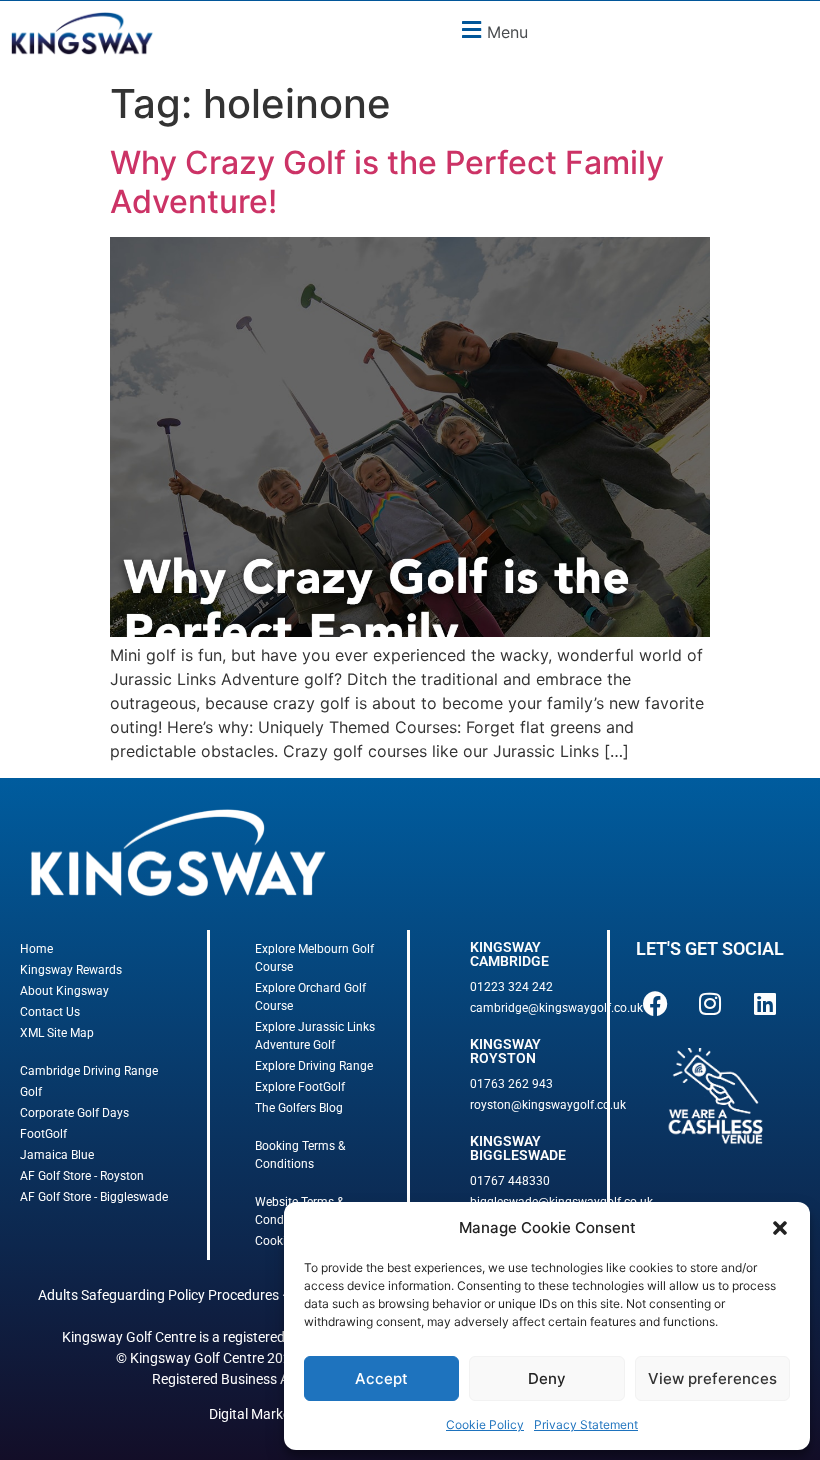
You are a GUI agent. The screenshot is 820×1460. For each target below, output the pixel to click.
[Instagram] (710, 1003)
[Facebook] (655, 1003)
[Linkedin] (765, 1003)
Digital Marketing (261, 1414)
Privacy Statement (586, 1424)
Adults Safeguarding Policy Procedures (158, 1295)
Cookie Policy (485, 1424)
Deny (547, 1378)
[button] (780, 1228)
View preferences (712, 1378)
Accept (381, 1378)
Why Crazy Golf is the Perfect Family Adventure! (387, 181)
